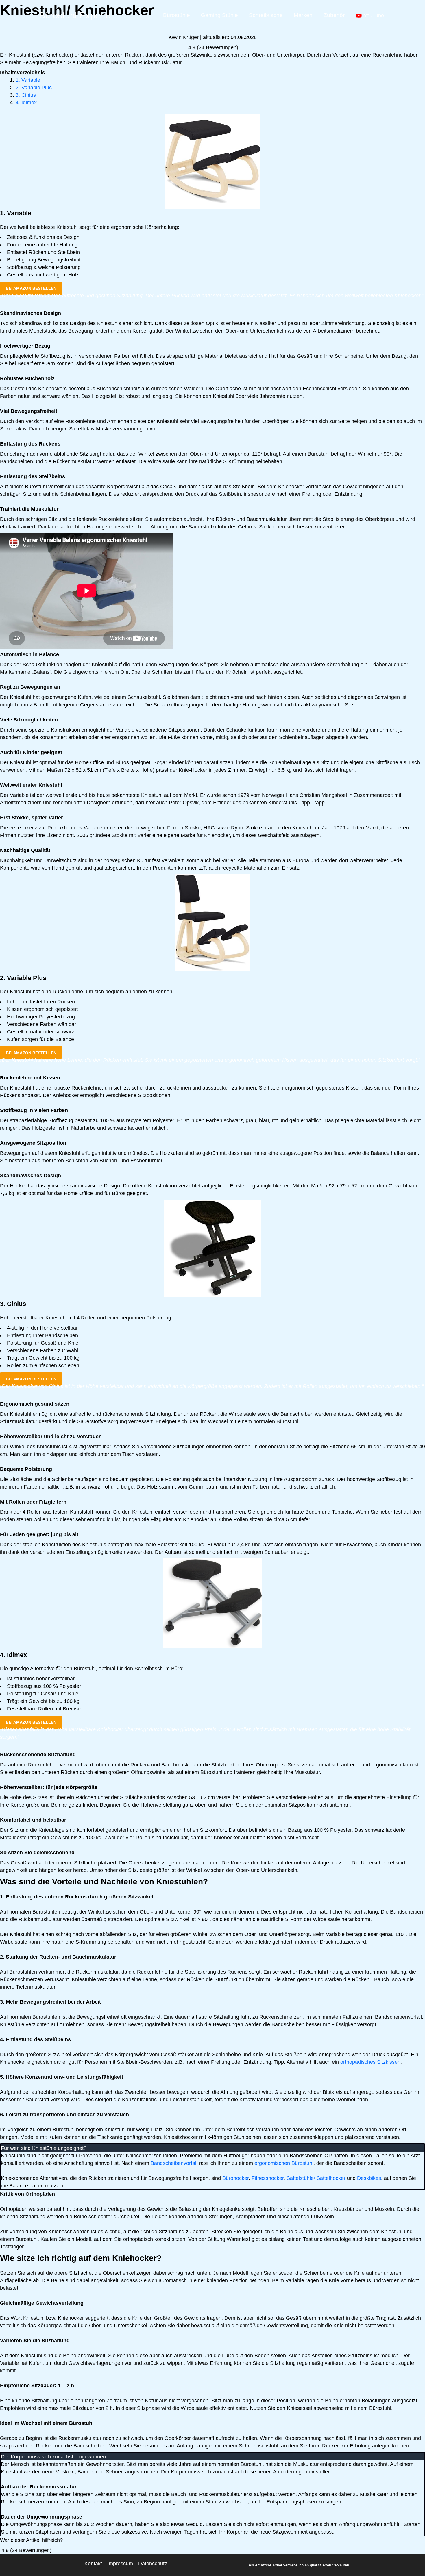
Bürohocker (235, 2178)
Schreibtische (266, 15)
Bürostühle (177, 15)
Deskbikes (369, 2178)
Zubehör (334, 15)
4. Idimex (26, 103)
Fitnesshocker (268, 2178)
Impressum (120, 2564)
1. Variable (28, 80)
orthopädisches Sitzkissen (370, 2062)
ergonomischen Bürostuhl (284, 2163)
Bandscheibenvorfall (174, 2163)
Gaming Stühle (219, 15)
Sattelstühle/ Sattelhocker (316, 2178)
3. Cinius (26, 95)
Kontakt (93, 2564)
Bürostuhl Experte (75, 15)
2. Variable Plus (34, 88)
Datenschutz (153, 2564)
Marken (303, 15)
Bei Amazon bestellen (31, 288)
